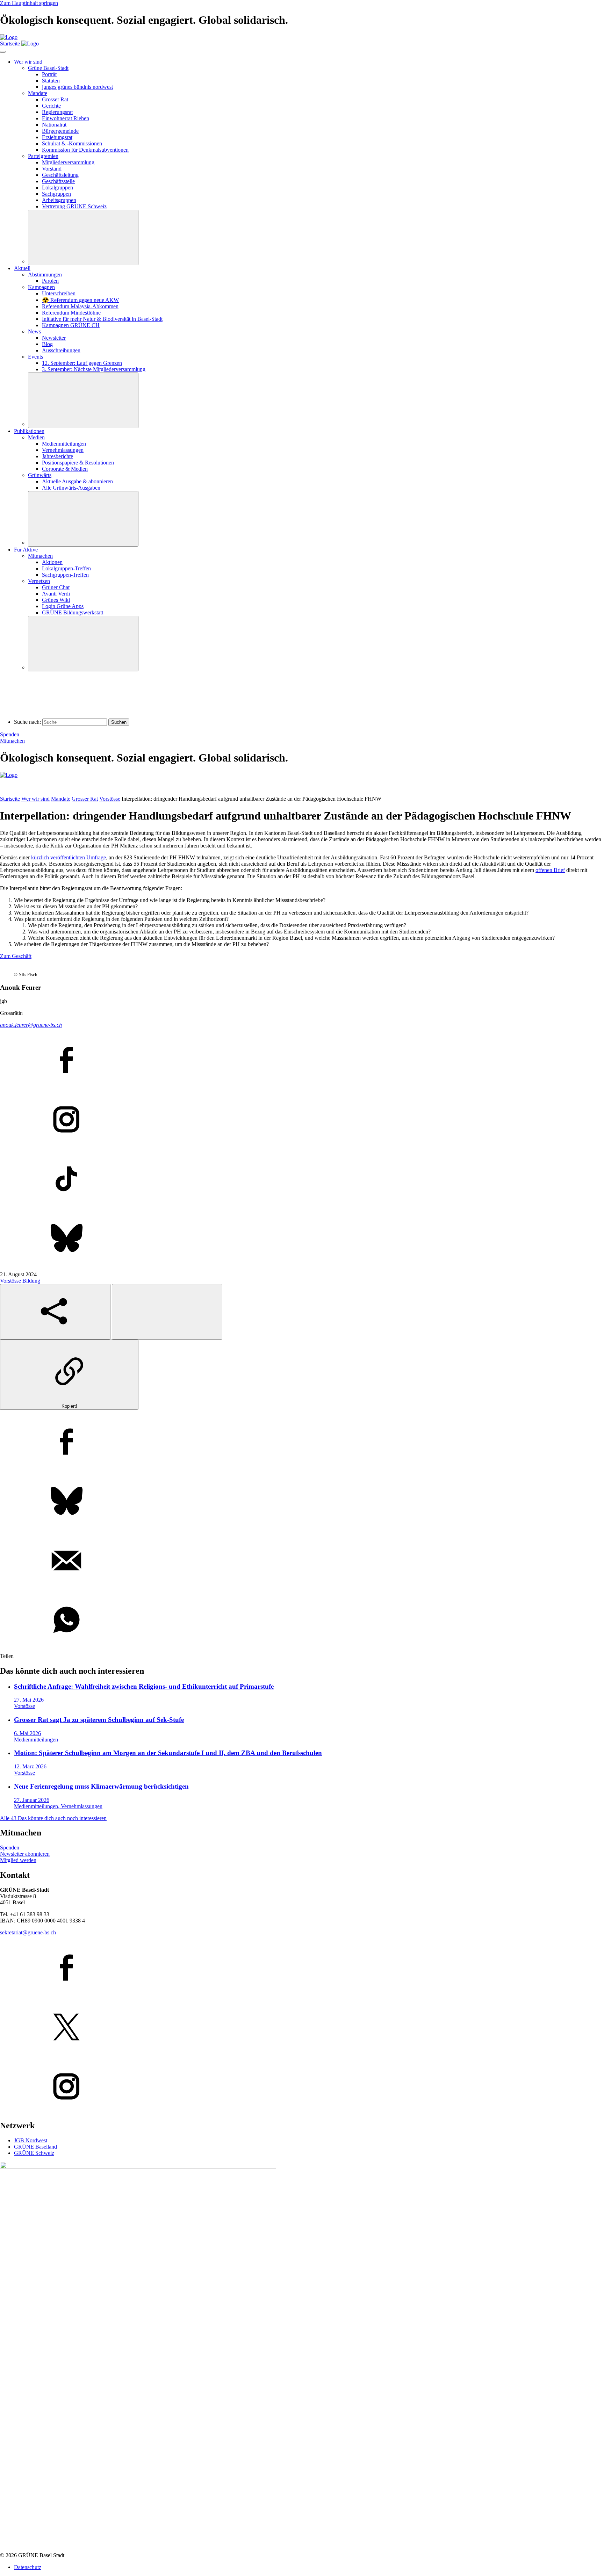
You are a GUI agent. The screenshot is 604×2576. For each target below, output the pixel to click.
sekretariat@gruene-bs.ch (28, 1932)
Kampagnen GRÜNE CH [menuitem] (71, 325)
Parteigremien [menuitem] (43, 156)
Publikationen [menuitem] (29, 431)
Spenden (10, 734)
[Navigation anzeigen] (3, 52)
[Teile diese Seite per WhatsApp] (302, 1621)
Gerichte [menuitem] (51, 106)
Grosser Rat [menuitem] (55, 99)
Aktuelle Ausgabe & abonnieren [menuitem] (77, 481)
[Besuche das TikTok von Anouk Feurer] (302, 1179)
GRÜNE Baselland (35, 2147)
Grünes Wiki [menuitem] (56, 600)
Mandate (61, 799)
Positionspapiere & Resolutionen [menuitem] (78, 463)
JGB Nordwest (31, 2140)
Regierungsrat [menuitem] (57, 112)
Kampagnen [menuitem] (41, 287)
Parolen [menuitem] (50, 281)
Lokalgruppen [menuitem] (57, 187)
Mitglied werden (18, 1860)
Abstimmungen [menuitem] (45, 275)
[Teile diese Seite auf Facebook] (302, 1442)
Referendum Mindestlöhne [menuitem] (71, 313)
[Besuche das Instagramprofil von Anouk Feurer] (302, 1120)
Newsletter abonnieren (25, 1854)
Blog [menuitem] (47, 344)
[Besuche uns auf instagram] (302, 2087)
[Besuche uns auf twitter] (302, 2028)
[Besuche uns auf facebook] (302, 1968)
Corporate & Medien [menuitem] (65, 469)
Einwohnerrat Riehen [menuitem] (66, 118)
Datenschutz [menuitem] (28, 2567)
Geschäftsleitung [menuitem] (60, 175)
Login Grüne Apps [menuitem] (63, 606)
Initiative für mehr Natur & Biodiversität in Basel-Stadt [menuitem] (102, 319)
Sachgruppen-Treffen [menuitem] (65, 575)
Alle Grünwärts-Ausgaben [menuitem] (71, 488)
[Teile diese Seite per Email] (302, 1561)
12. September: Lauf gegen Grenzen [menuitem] (82, 363)
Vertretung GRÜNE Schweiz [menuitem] (74, 206)
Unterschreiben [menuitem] (59, 293)
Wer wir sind (35, 799)
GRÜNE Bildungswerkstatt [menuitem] (73, 612)
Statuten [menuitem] (51, 81)
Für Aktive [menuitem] (26, 550)
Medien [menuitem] (36, 437)
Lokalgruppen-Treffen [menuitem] (66, 568)
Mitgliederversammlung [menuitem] (68, 162)
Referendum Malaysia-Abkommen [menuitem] (80, 306)
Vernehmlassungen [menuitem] (63, 450)
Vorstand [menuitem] (52, 169)
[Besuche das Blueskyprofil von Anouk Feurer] (302, 1239)
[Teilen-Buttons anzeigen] (55, 1312)
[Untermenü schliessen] (83, 237)
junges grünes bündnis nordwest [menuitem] (77, 87)
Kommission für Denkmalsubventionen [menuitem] (85, 150)
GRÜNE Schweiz (34, 2153)
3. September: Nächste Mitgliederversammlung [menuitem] (94, 369)
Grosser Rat (85, 799)
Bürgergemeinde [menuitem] (60, 131)
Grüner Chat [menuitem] (56, 587)
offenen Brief (550, 870)
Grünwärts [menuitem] (40, 475)
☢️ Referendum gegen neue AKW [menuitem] (80, 300)
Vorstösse (110, 799)
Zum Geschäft (16, 956)
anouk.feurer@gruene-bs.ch (31, 1025)
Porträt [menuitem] (49, 74)
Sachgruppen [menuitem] (56, 194)
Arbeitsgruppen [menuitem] (59, 200)
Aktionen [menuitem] (52, 562)
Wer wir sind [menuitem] (28, 62)
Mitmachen (12, 741)
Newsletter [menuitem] (54, 338)
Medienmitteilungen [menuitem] (64, 444)
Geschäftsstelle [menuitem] (58, 181)
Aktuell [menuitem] (22, 268)
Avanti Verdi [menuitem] (56, 594)
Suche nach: (27, 722)
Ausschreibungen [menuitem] (61, 350)
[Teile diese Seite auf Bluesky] (302, 1502)
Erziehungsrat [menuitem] (57, 137)
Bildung (31, 1281)
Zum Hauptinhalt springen (29, 3)
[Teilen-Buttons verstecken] (167, 1312)
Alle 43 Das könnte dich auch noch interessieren (53, 1818)
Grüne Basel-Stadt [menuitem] (48, 68)
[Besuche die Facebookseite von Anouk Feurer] (302, 1061)
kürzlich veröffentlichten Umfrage (69, 857)
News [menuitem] (34, 331)
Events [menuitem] (35, 357)
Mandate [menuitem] (38, 93)
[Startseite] (9, 37)
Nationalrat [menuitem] (54, 125)
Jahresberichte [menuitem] (57, 456)
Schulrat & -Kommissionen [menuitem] (72, 143)
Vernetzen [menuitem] (39, 581)
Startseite (10, 799)
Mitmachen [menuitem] (40, 556)
